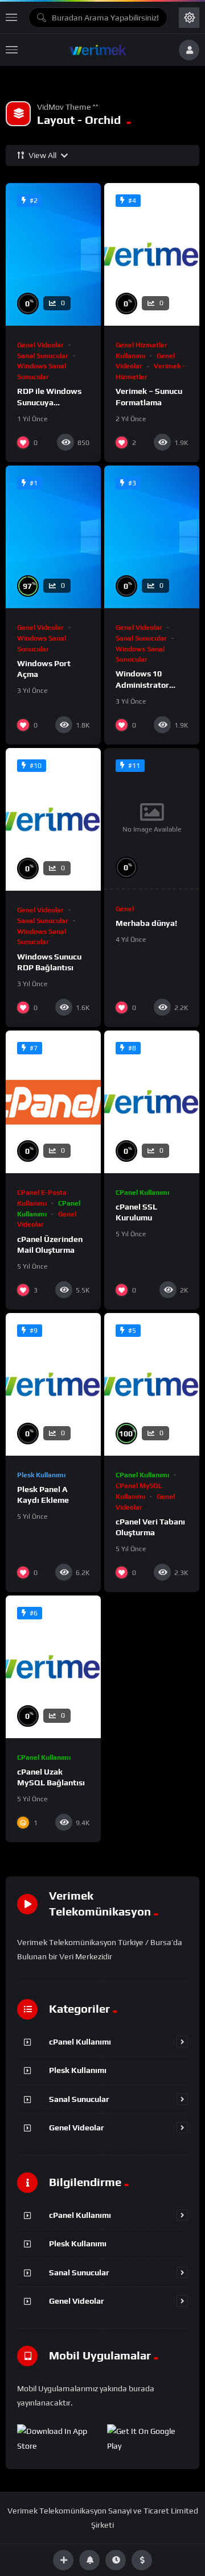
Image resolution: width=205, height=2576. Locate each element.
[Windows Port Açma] (53, 537)
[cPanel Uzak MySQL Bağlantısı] (53, 1667)
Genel (125, 909)
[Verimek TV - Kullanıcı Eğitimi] (98, 50)
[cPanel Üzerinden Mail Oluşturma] (53, 1102)
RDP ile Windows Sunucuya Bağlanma (49, 402)
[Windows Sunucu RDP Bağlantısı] (53, 819)
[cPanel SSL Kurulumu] (152, 1102)
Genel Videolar (40, 345)
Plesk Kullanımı (41, 1475)
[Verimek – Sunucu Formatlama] (152, 254)
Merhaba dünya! (146, 923)
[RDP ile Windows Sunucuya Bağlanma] (53, 254)
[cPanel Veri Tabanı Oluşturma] (152, 1384)
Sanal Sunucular (43, 356)
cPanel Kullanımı (142, 1193)
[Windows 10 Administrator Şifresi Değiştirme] (152, 537)
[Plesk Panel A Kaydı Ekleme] (53, 1384)
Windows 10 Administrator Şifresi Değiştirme (150, 684)
